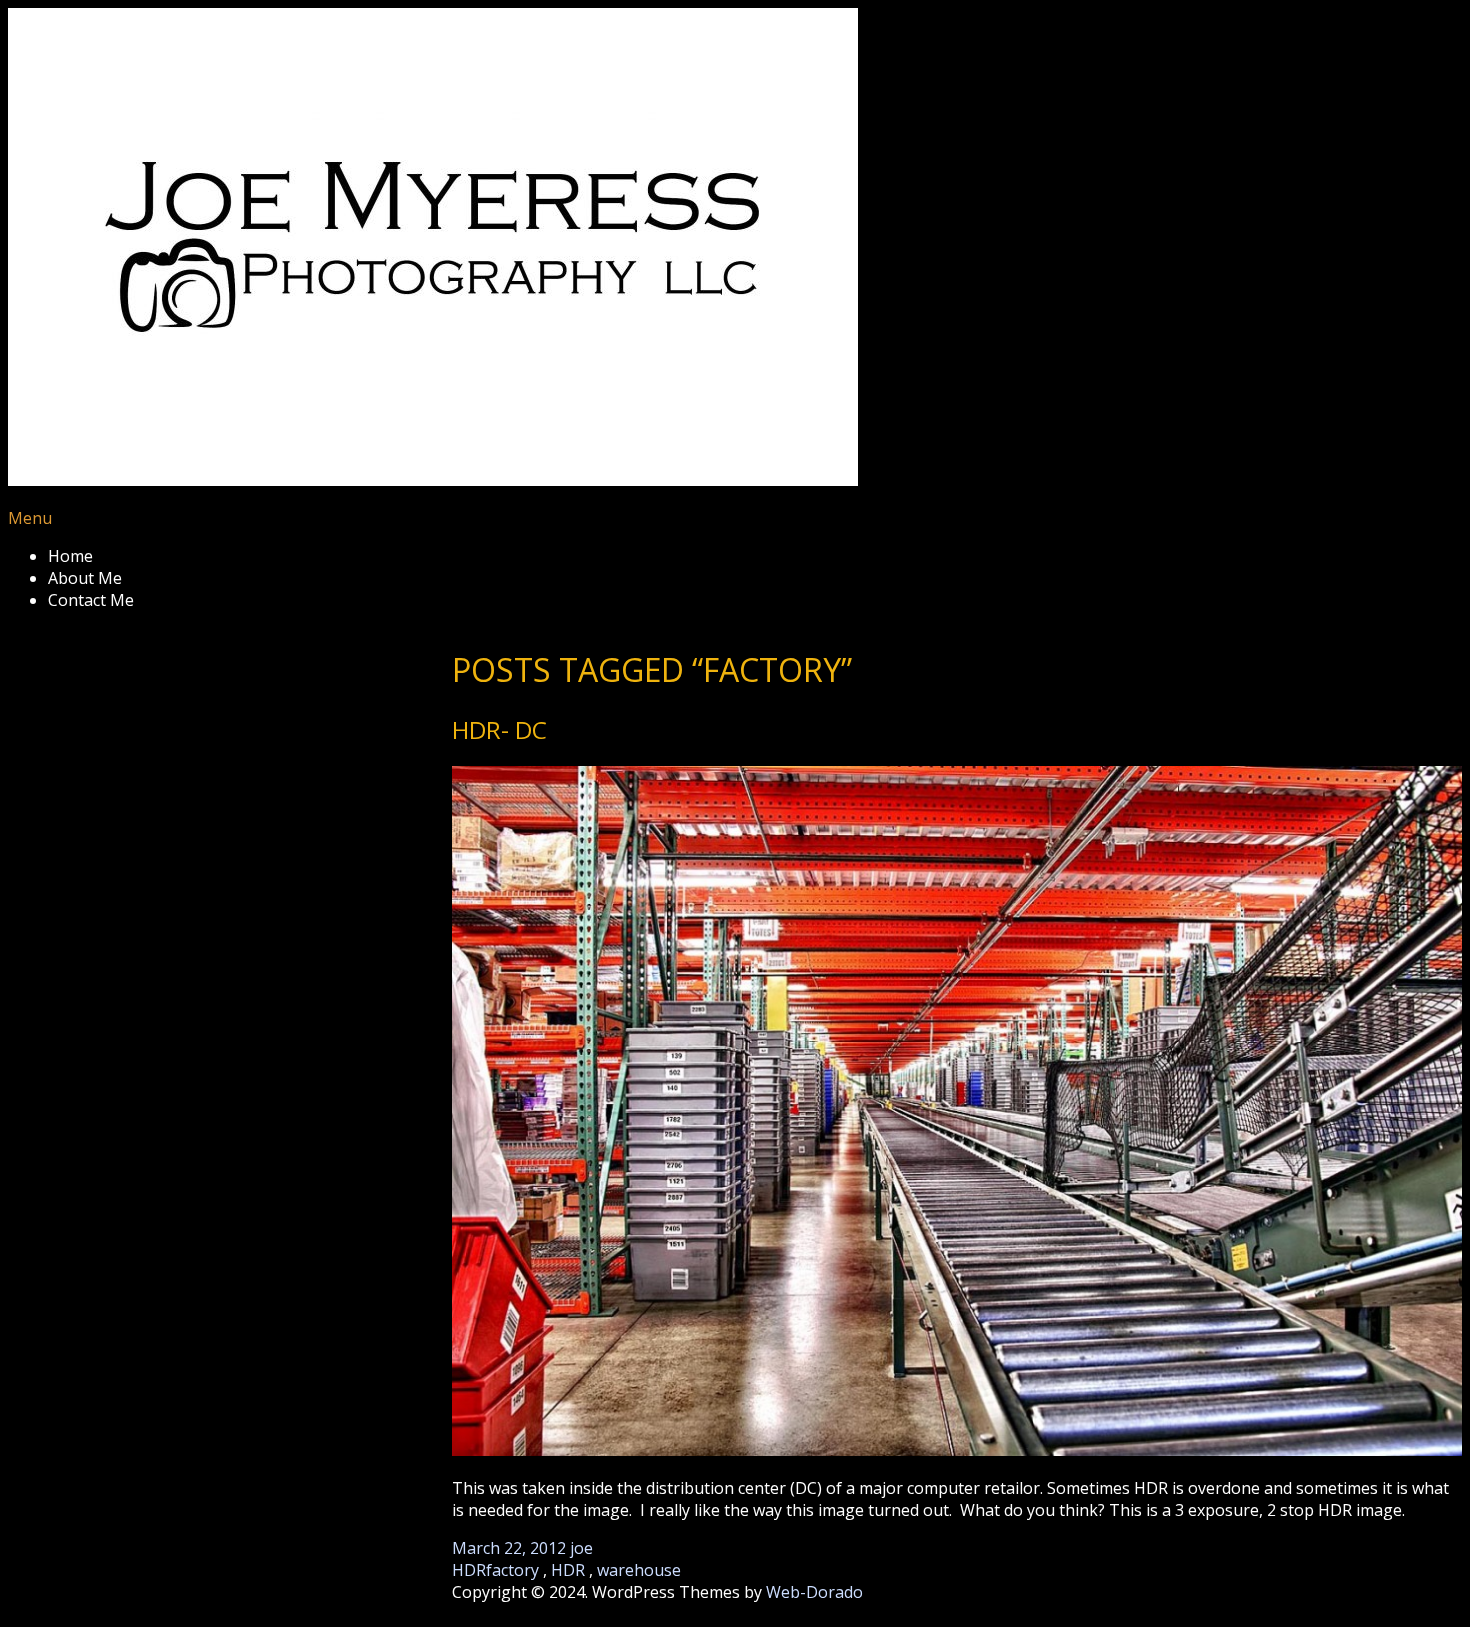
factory (512, 1570)
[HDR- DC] (957, 1113)
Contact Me (91, 600)
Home (70, 556)
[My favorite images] (433, 480)
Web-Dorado (814, 1592)
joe (581, 1548)
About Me (85, 578)
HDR (469, 1570)
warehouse (639, 1570)
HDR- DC (499, 729)
